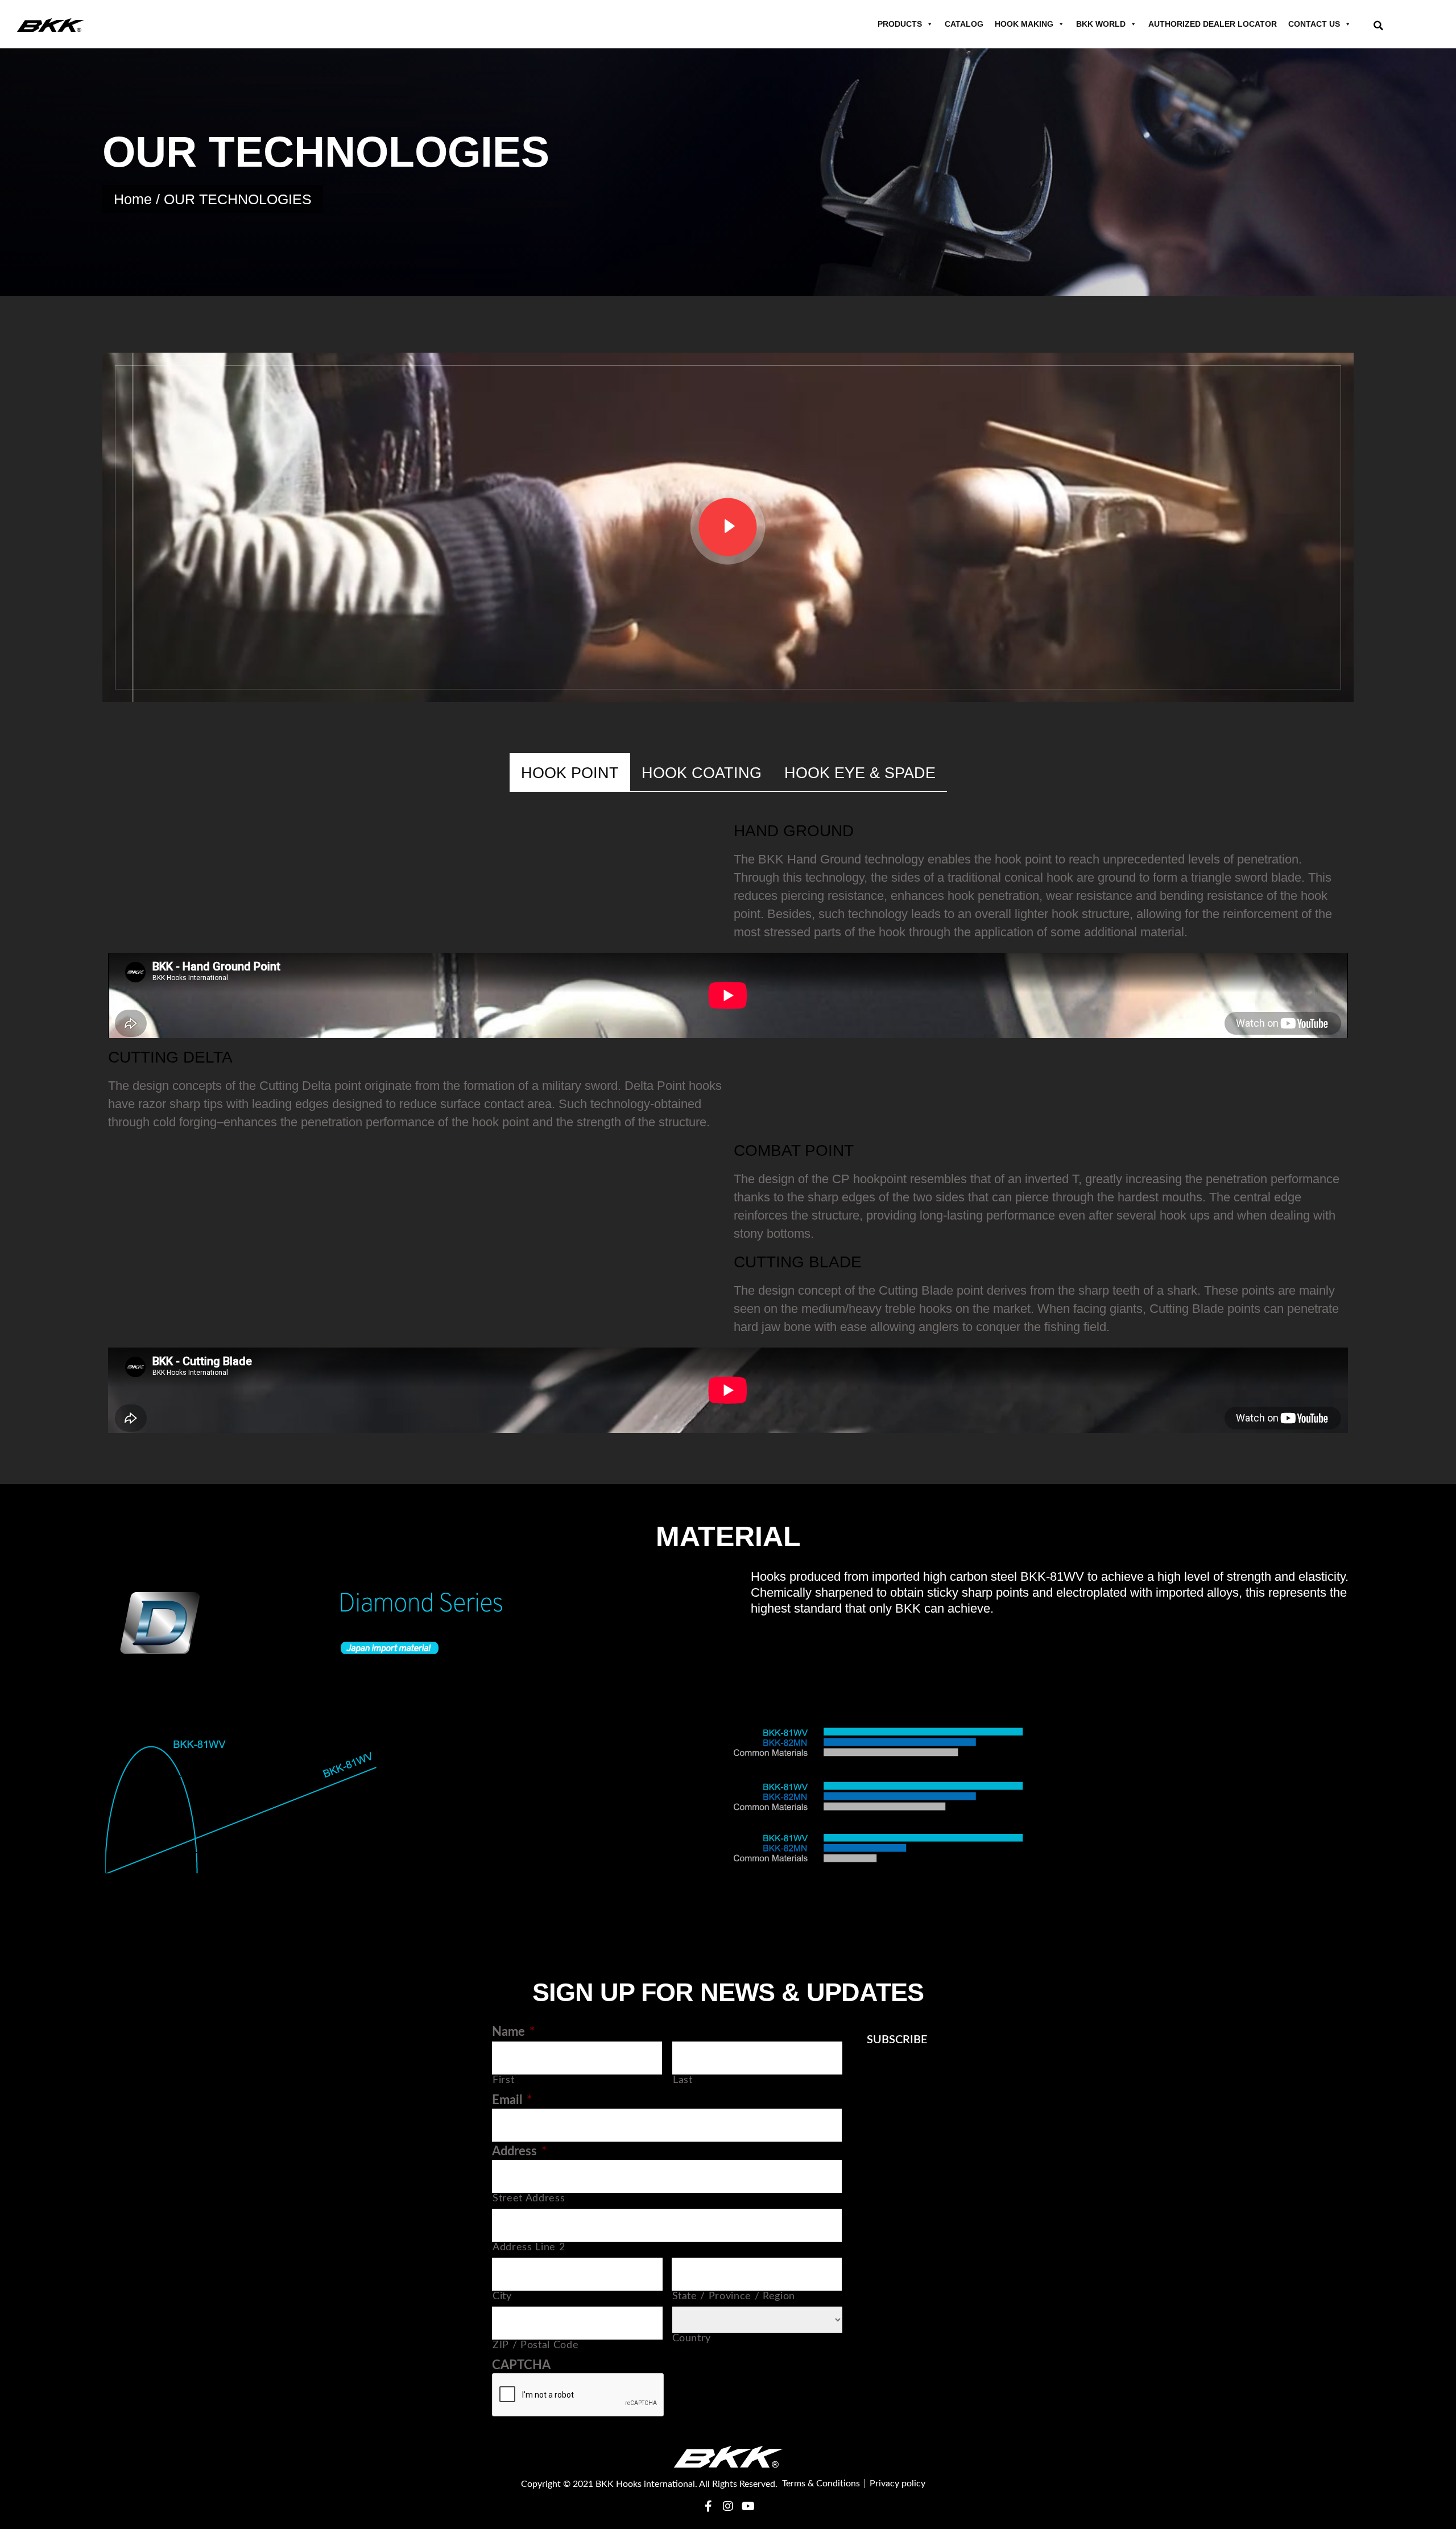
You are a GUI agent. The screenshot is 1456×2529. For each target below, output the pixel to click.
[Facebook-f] (708, 2506)
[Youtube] (748, 2506)
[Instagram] (728, 2506)
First (503, 2080)
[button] (1378, 25)
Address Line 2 (529, 2247)
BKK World (1101, 24)
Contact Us (1314, 24)
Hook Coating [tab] (702, 773)
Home (133, 199)
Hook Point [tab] (570, 773)
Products (900, 24)
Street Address (529, 2198)
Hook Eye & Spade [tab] (860, 773)
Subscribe (897, 2040)
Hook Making (1024, 24)
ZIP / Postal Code (535, 2345)
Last (683, 2080)
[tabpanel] (728, 1128)
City (502, 2296)
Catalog (964, 24)
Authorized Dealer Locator (1213, 24)
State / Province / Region (734, 2296)
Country (692, 2338)
